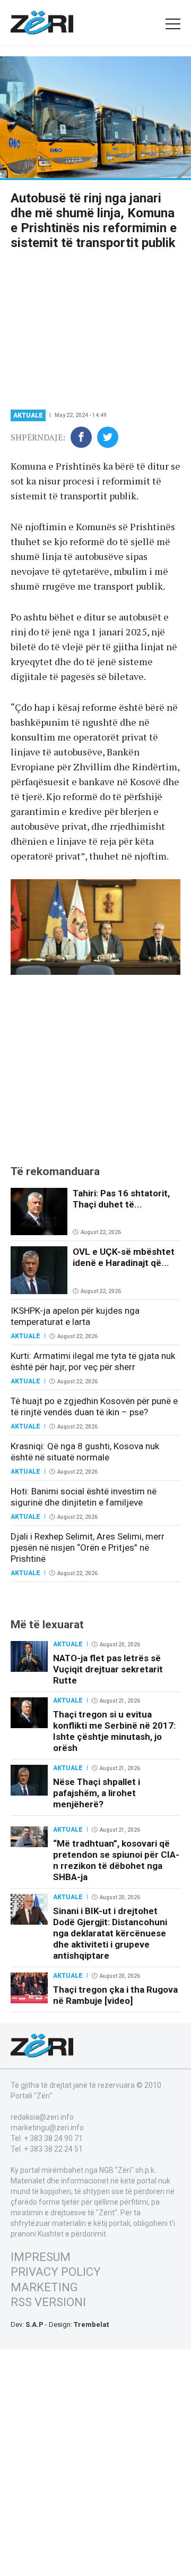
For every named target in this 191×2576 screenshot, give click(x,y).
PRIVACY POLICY (56, 2272)
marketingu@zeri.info (47, 2128)
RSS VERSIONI (48, 2302)
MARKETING (44, 2287)
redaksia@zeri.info (42, 2117)
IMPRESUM (41, 2257)
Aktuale (28, 415)
